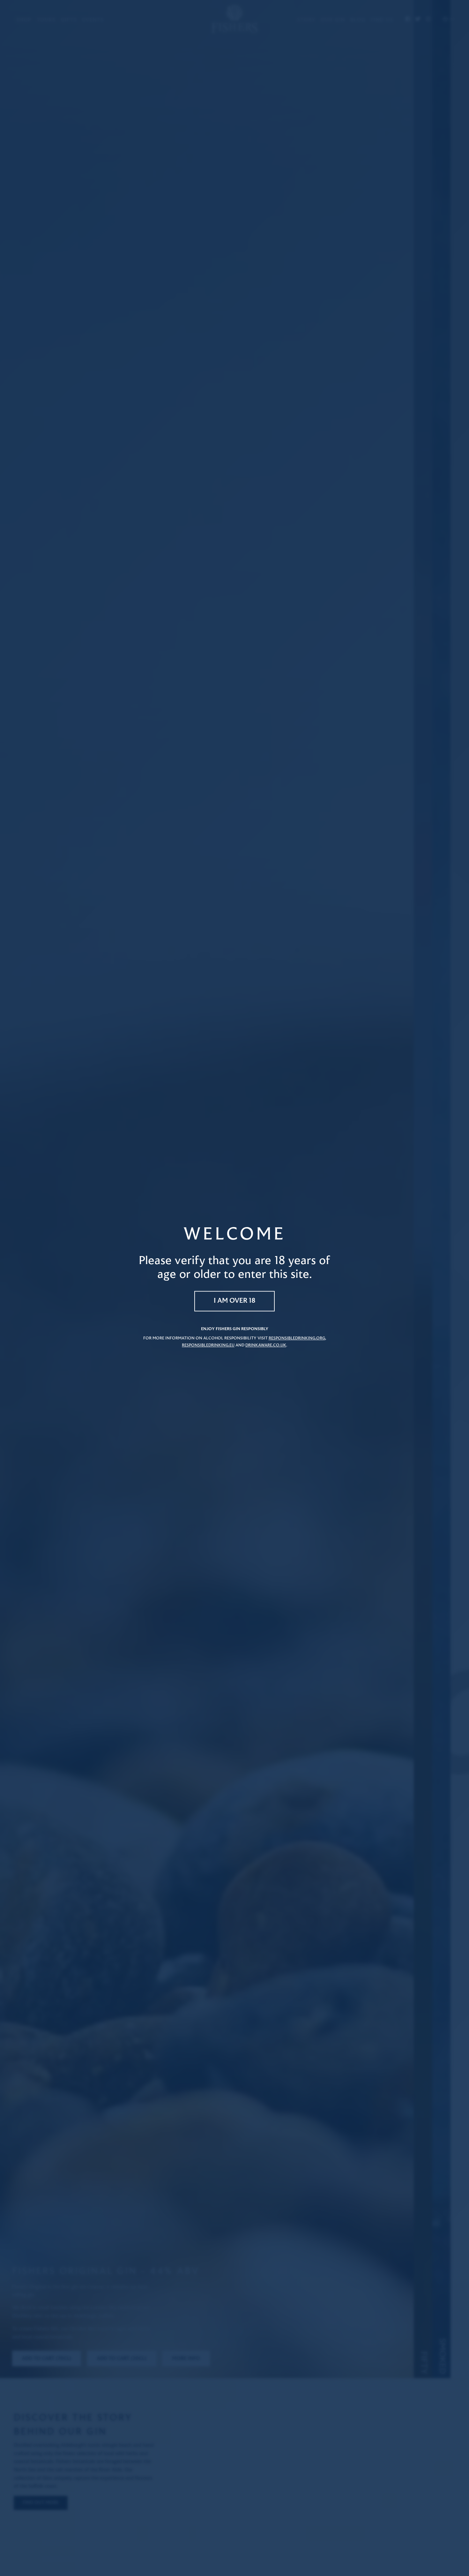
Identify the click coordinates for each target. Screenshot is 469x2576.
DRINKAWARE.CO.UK (266, 1345)
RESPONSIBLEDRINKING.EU (208, 1345)
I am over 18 (235, 1301)
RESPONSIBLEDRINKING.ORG (297, 1338)
